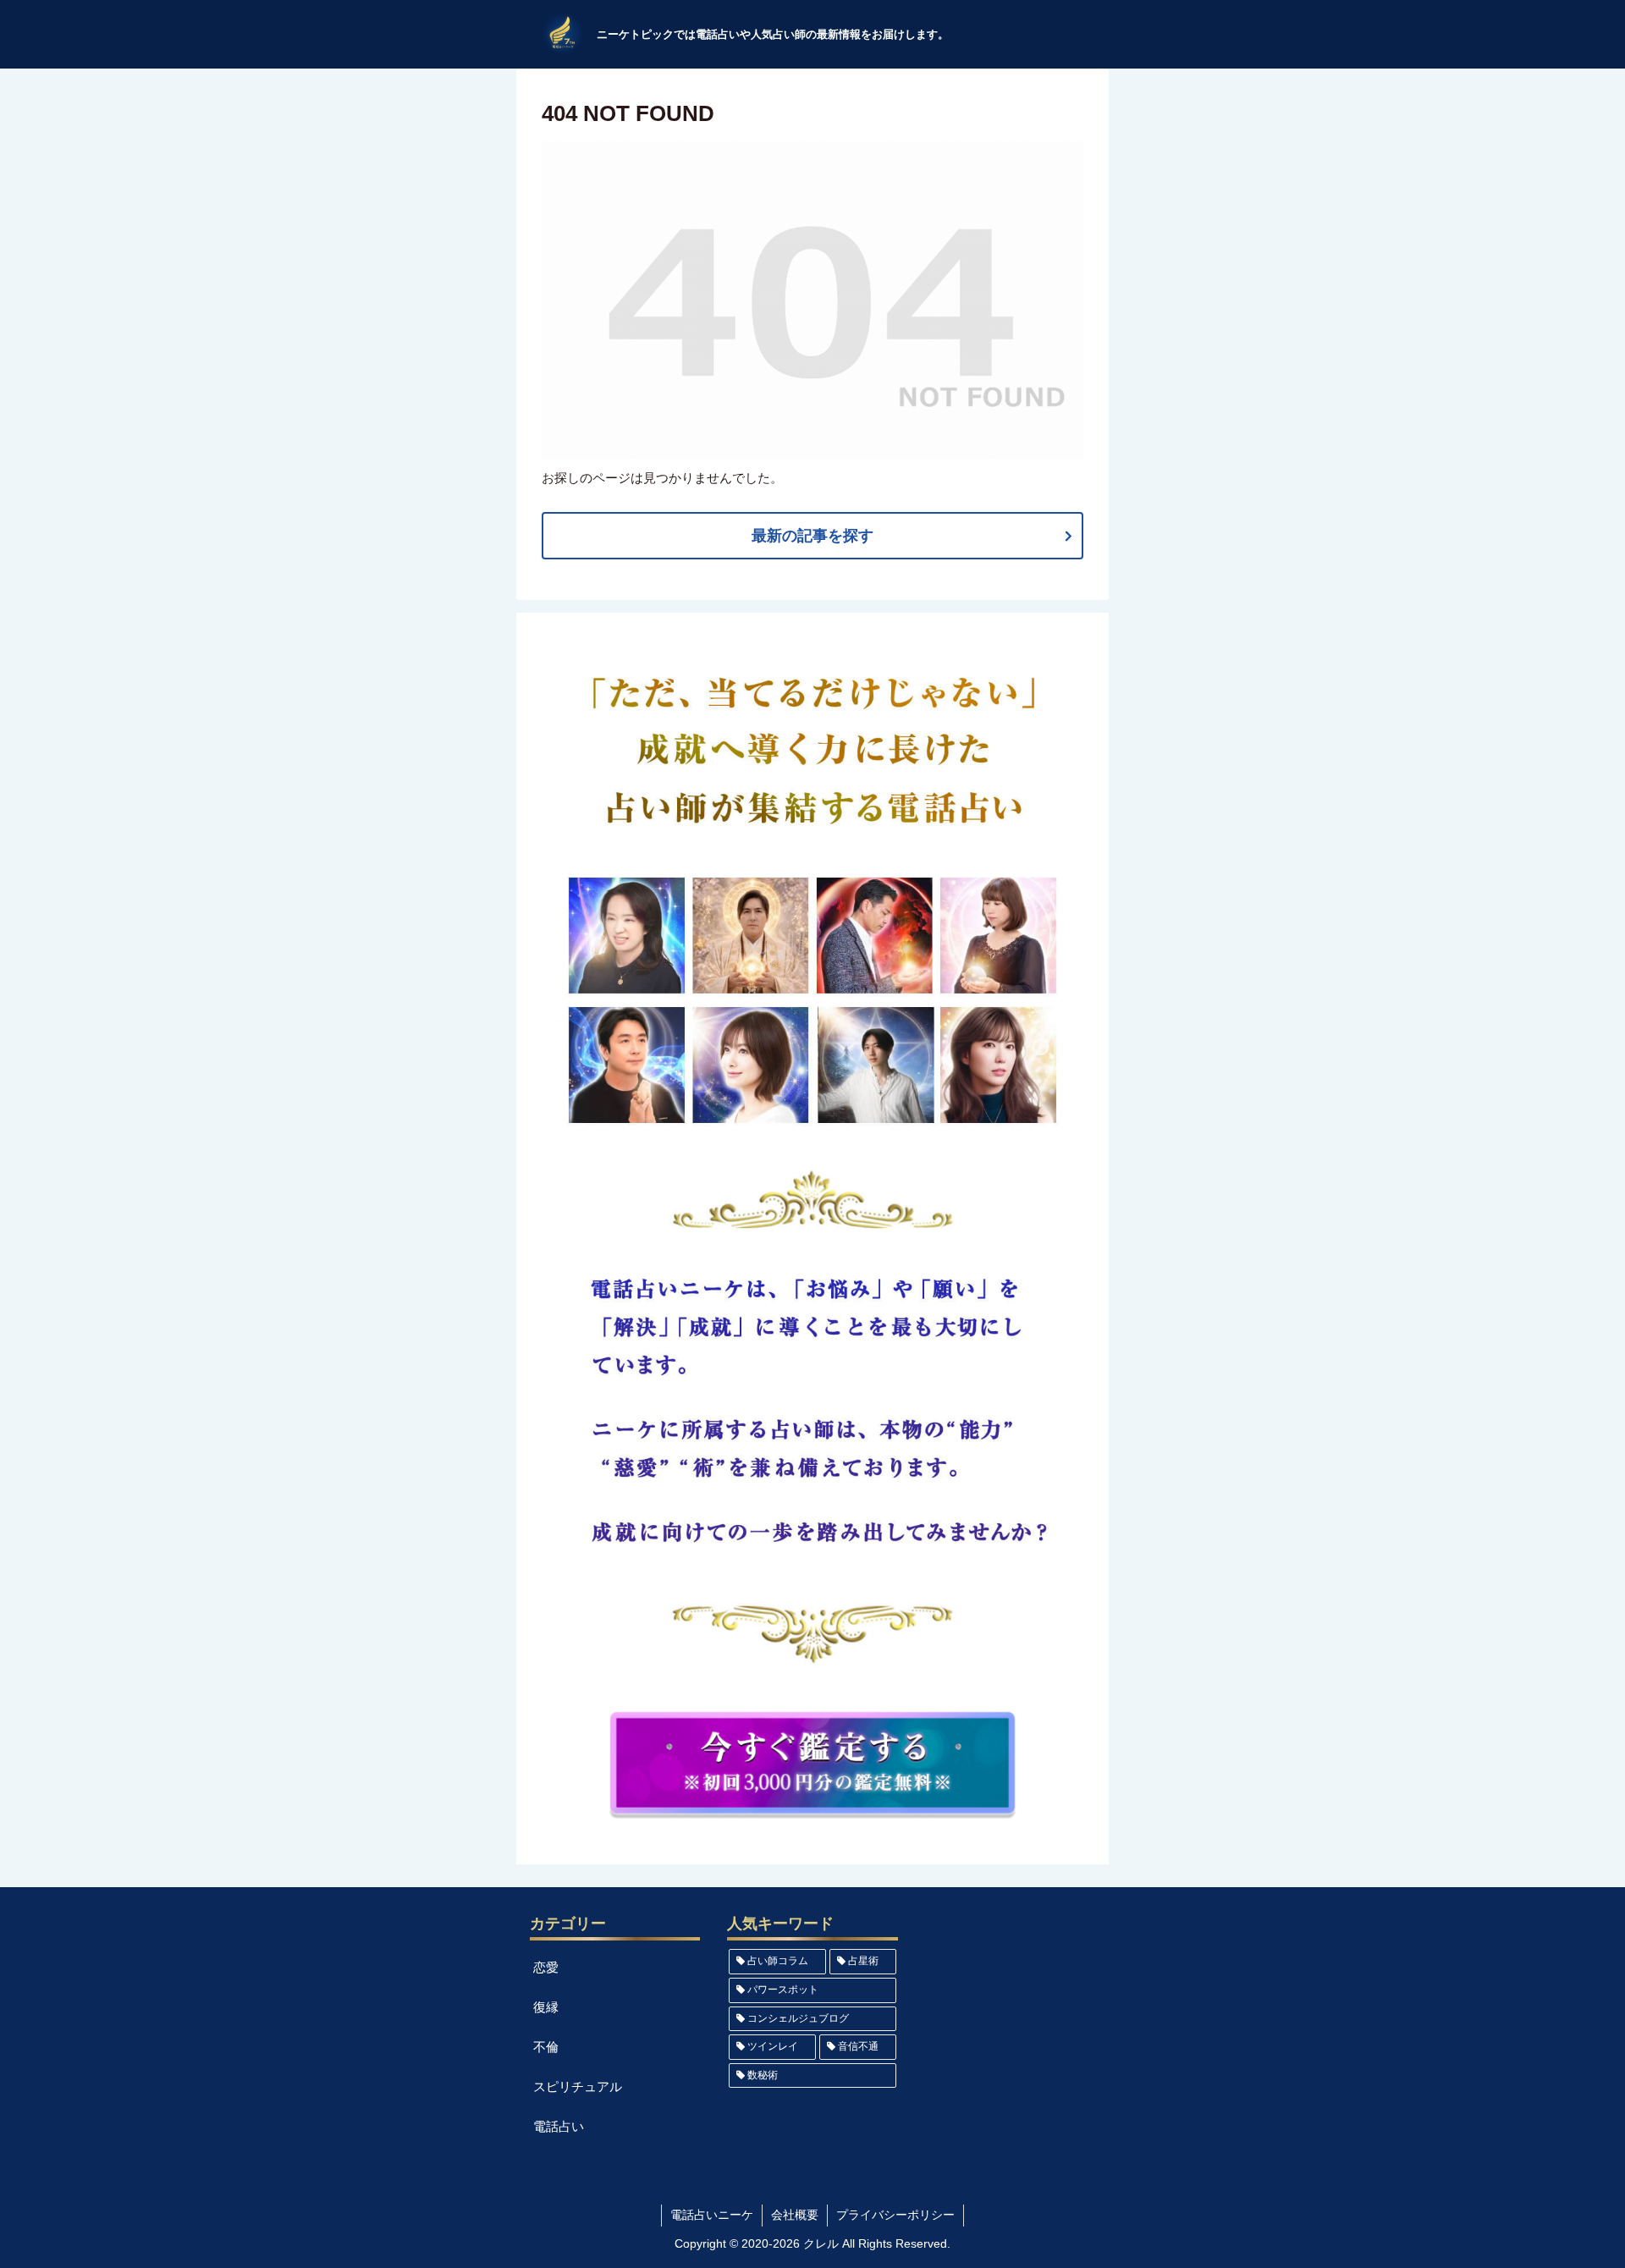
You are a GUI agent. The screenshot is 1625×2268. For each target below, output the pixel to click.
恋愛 (546, 1967)
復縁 (546, 2007)
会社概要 (795, 2215)
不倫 (546, 2047)
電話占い (559, 2126)
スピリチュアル (578, 2086)
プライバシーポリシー (895, 2215)
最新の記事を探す (812, 536)
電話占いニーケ (712, 2215)
